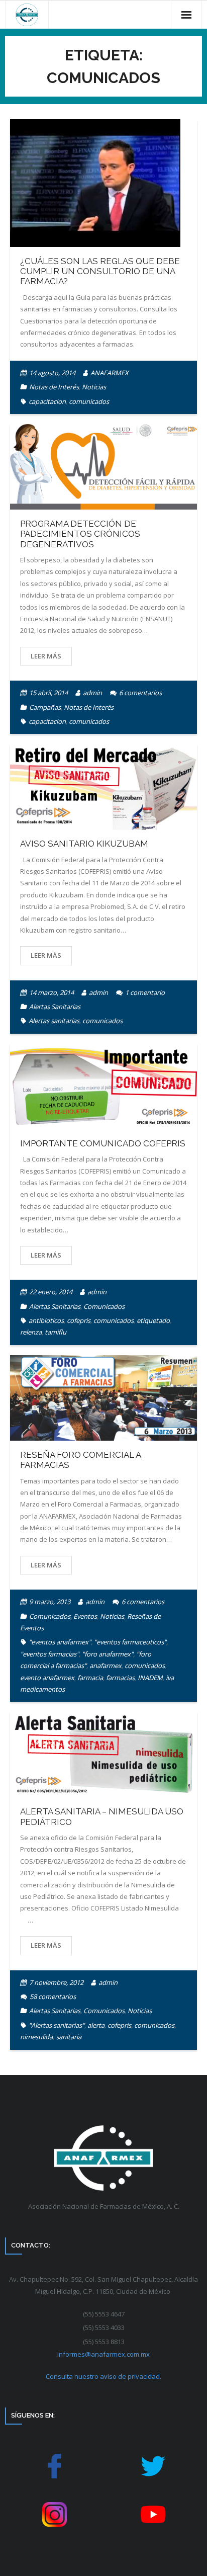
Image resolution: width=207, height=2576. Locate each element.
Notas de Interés (54, 387)
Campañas (45, 707)
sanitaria (69, 2037)
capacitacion (47, 401)
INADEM (150, 1678)
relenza (31, 1332)
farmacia (90, 1678)
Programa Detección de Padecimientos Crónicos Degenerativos (80, 534)
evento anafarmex (47, 1678)
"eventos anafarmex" (60, 1642)
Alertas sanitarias (54, 1021)
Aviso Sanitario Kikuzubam (84, 844)
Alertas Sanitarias (55, 1007)
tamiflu (56, 1332)
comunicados (89, 401)
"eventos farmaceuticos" (130, 1642)
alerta (96, 2025)
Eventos (85, 1616)
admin (92, 693)
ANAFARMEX (110, 373)
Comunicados (104, 1306)
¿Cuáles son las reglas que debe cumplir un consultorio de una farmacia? (100, 271)
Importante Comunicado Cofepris (103, 1143)
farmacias (120, 1678)
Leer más (46, 656)
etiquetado (153, 1320)
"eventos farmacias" (49, 1654)
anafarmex (106, 1666)
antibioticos (46, 1320)
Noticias (94, 387)
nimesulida (36, 2037)
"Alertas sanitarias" (57, 2025)
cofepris (79, 1320)
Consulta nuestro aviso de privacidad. (103, 2376)
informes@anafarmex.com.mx (103, 2354)
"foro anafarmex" (108, 1654)
